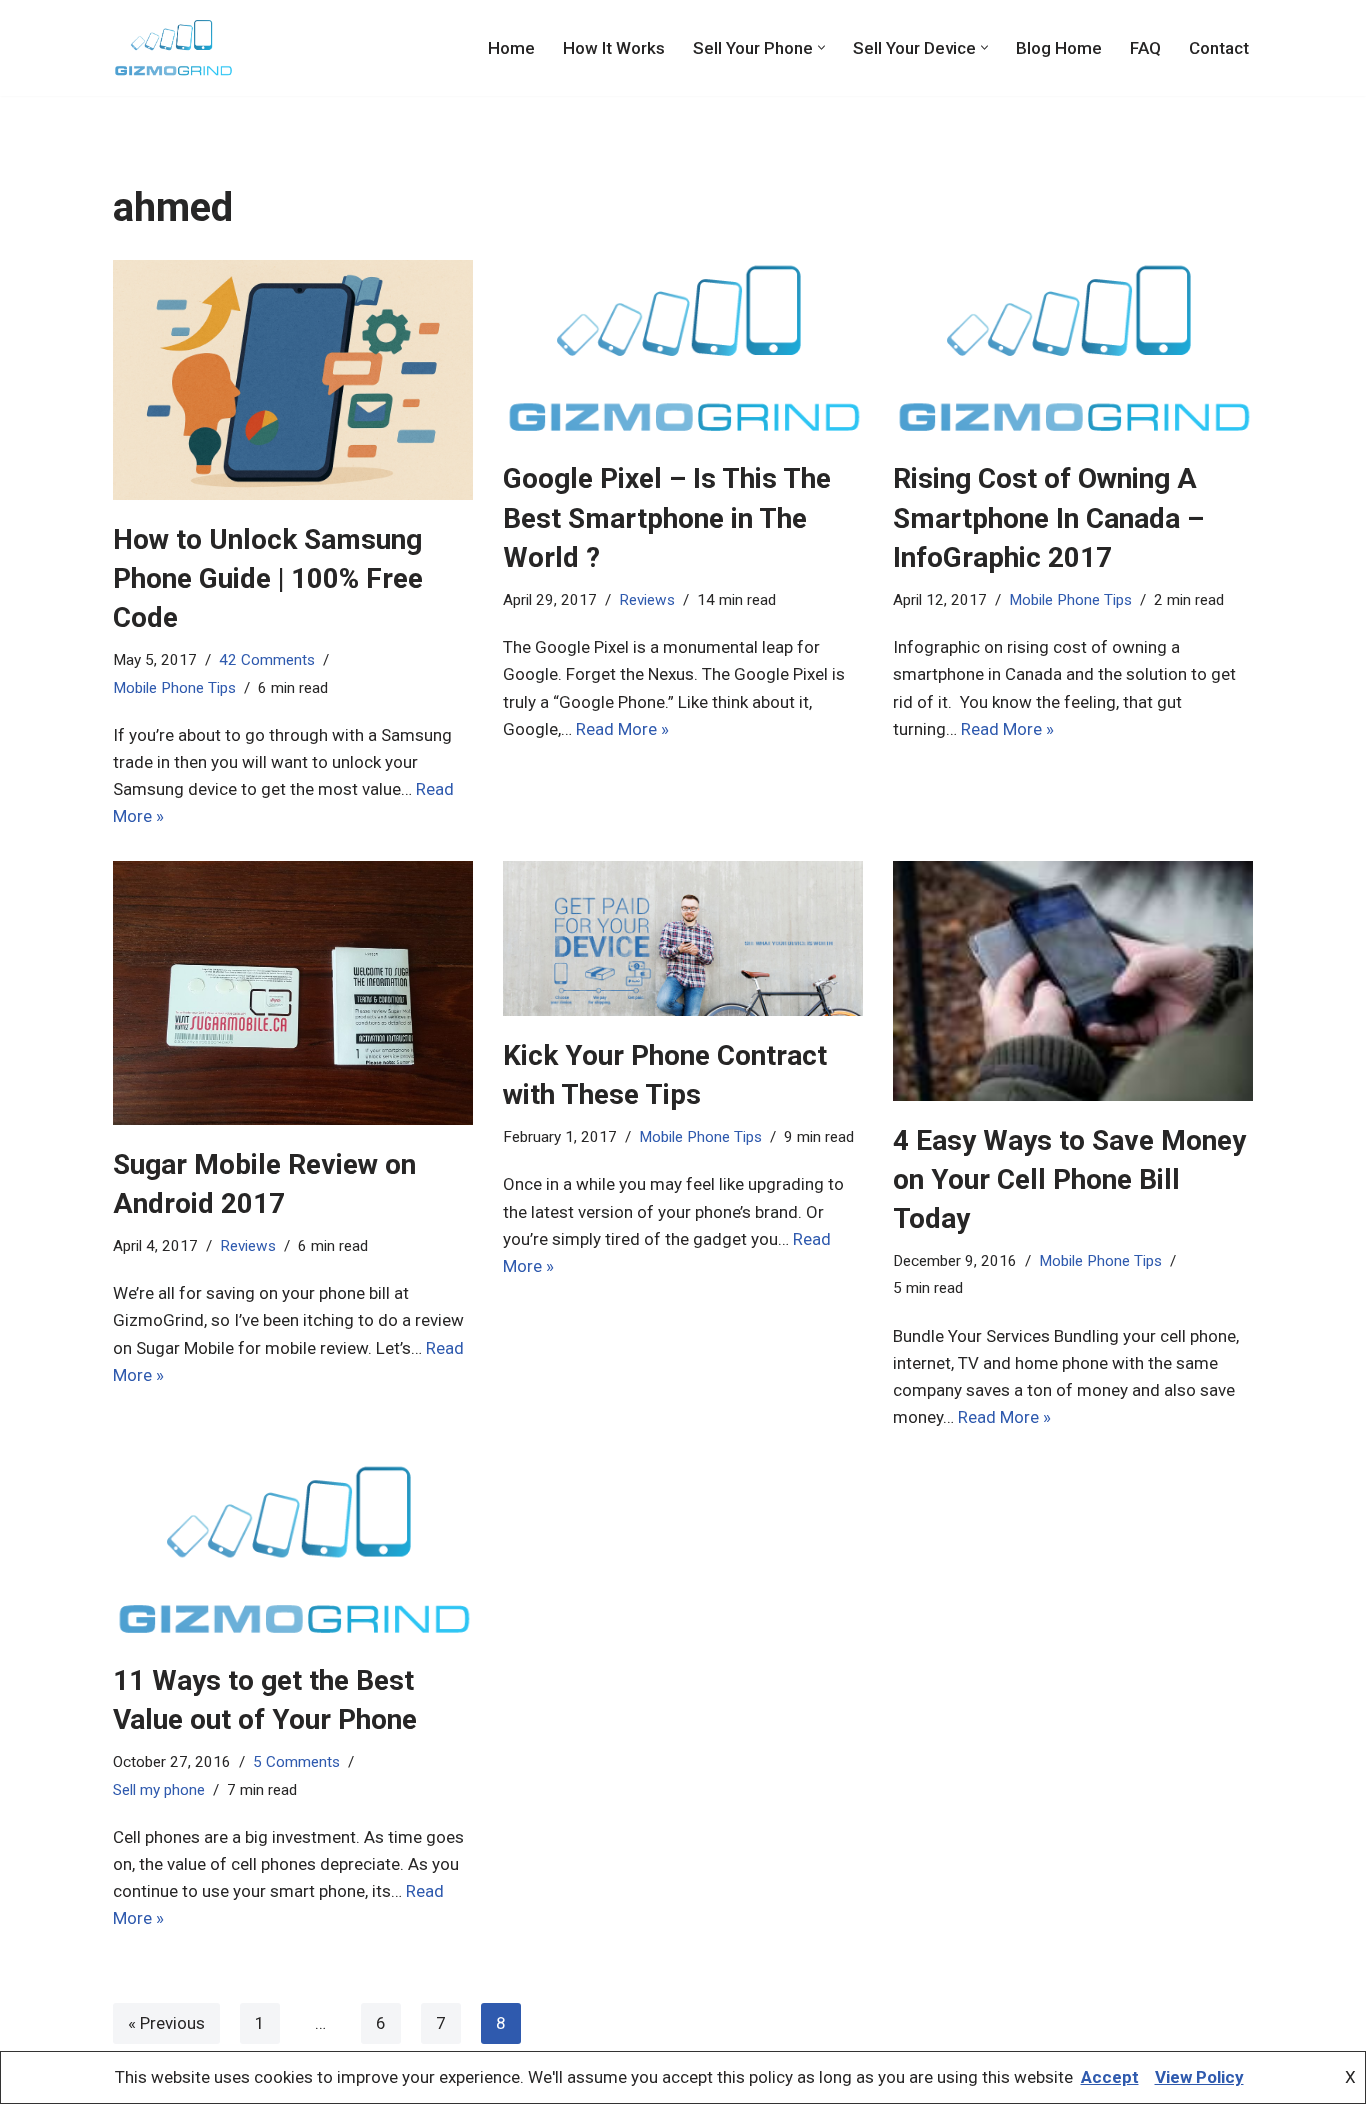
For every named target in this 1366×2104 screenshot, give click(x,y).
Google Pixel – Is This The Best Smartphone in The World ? (667, 517)
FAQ (1145, 48)
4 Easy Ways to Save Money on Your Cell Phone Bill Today (1069, 1179)
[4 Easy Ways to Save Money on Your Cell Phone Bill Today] (1073, 981)
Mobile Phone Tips (174, 688)
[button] (821, 47)
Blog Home (1059, 48)
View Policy (1199, 2077)
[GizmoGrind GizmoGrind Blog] (173, 48)
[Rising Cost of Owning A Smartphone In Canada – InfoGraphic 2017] (1073, 350)
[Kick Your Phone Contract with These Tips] (683, 938)
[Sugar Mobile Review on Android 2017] (293, 993)
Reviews (647, 600)
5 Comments (296, 1762)
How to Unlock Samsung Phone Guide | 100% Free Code (268, 578)
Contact (1219, 48)
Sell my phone (159, 1790)
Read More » (622, 729)
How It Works (614, 48)
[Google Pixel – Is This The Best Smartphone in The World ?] (683, 350)
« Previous (166, 2023)
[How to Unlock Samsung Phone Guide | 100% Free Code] (293, 380)
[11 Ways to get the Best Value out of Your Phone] (293, 1551)
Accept (1110, 2077)
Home (511, 48)
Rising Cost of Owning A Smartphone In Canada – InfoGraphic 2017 (1048, 517)
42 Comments (267, 660)
